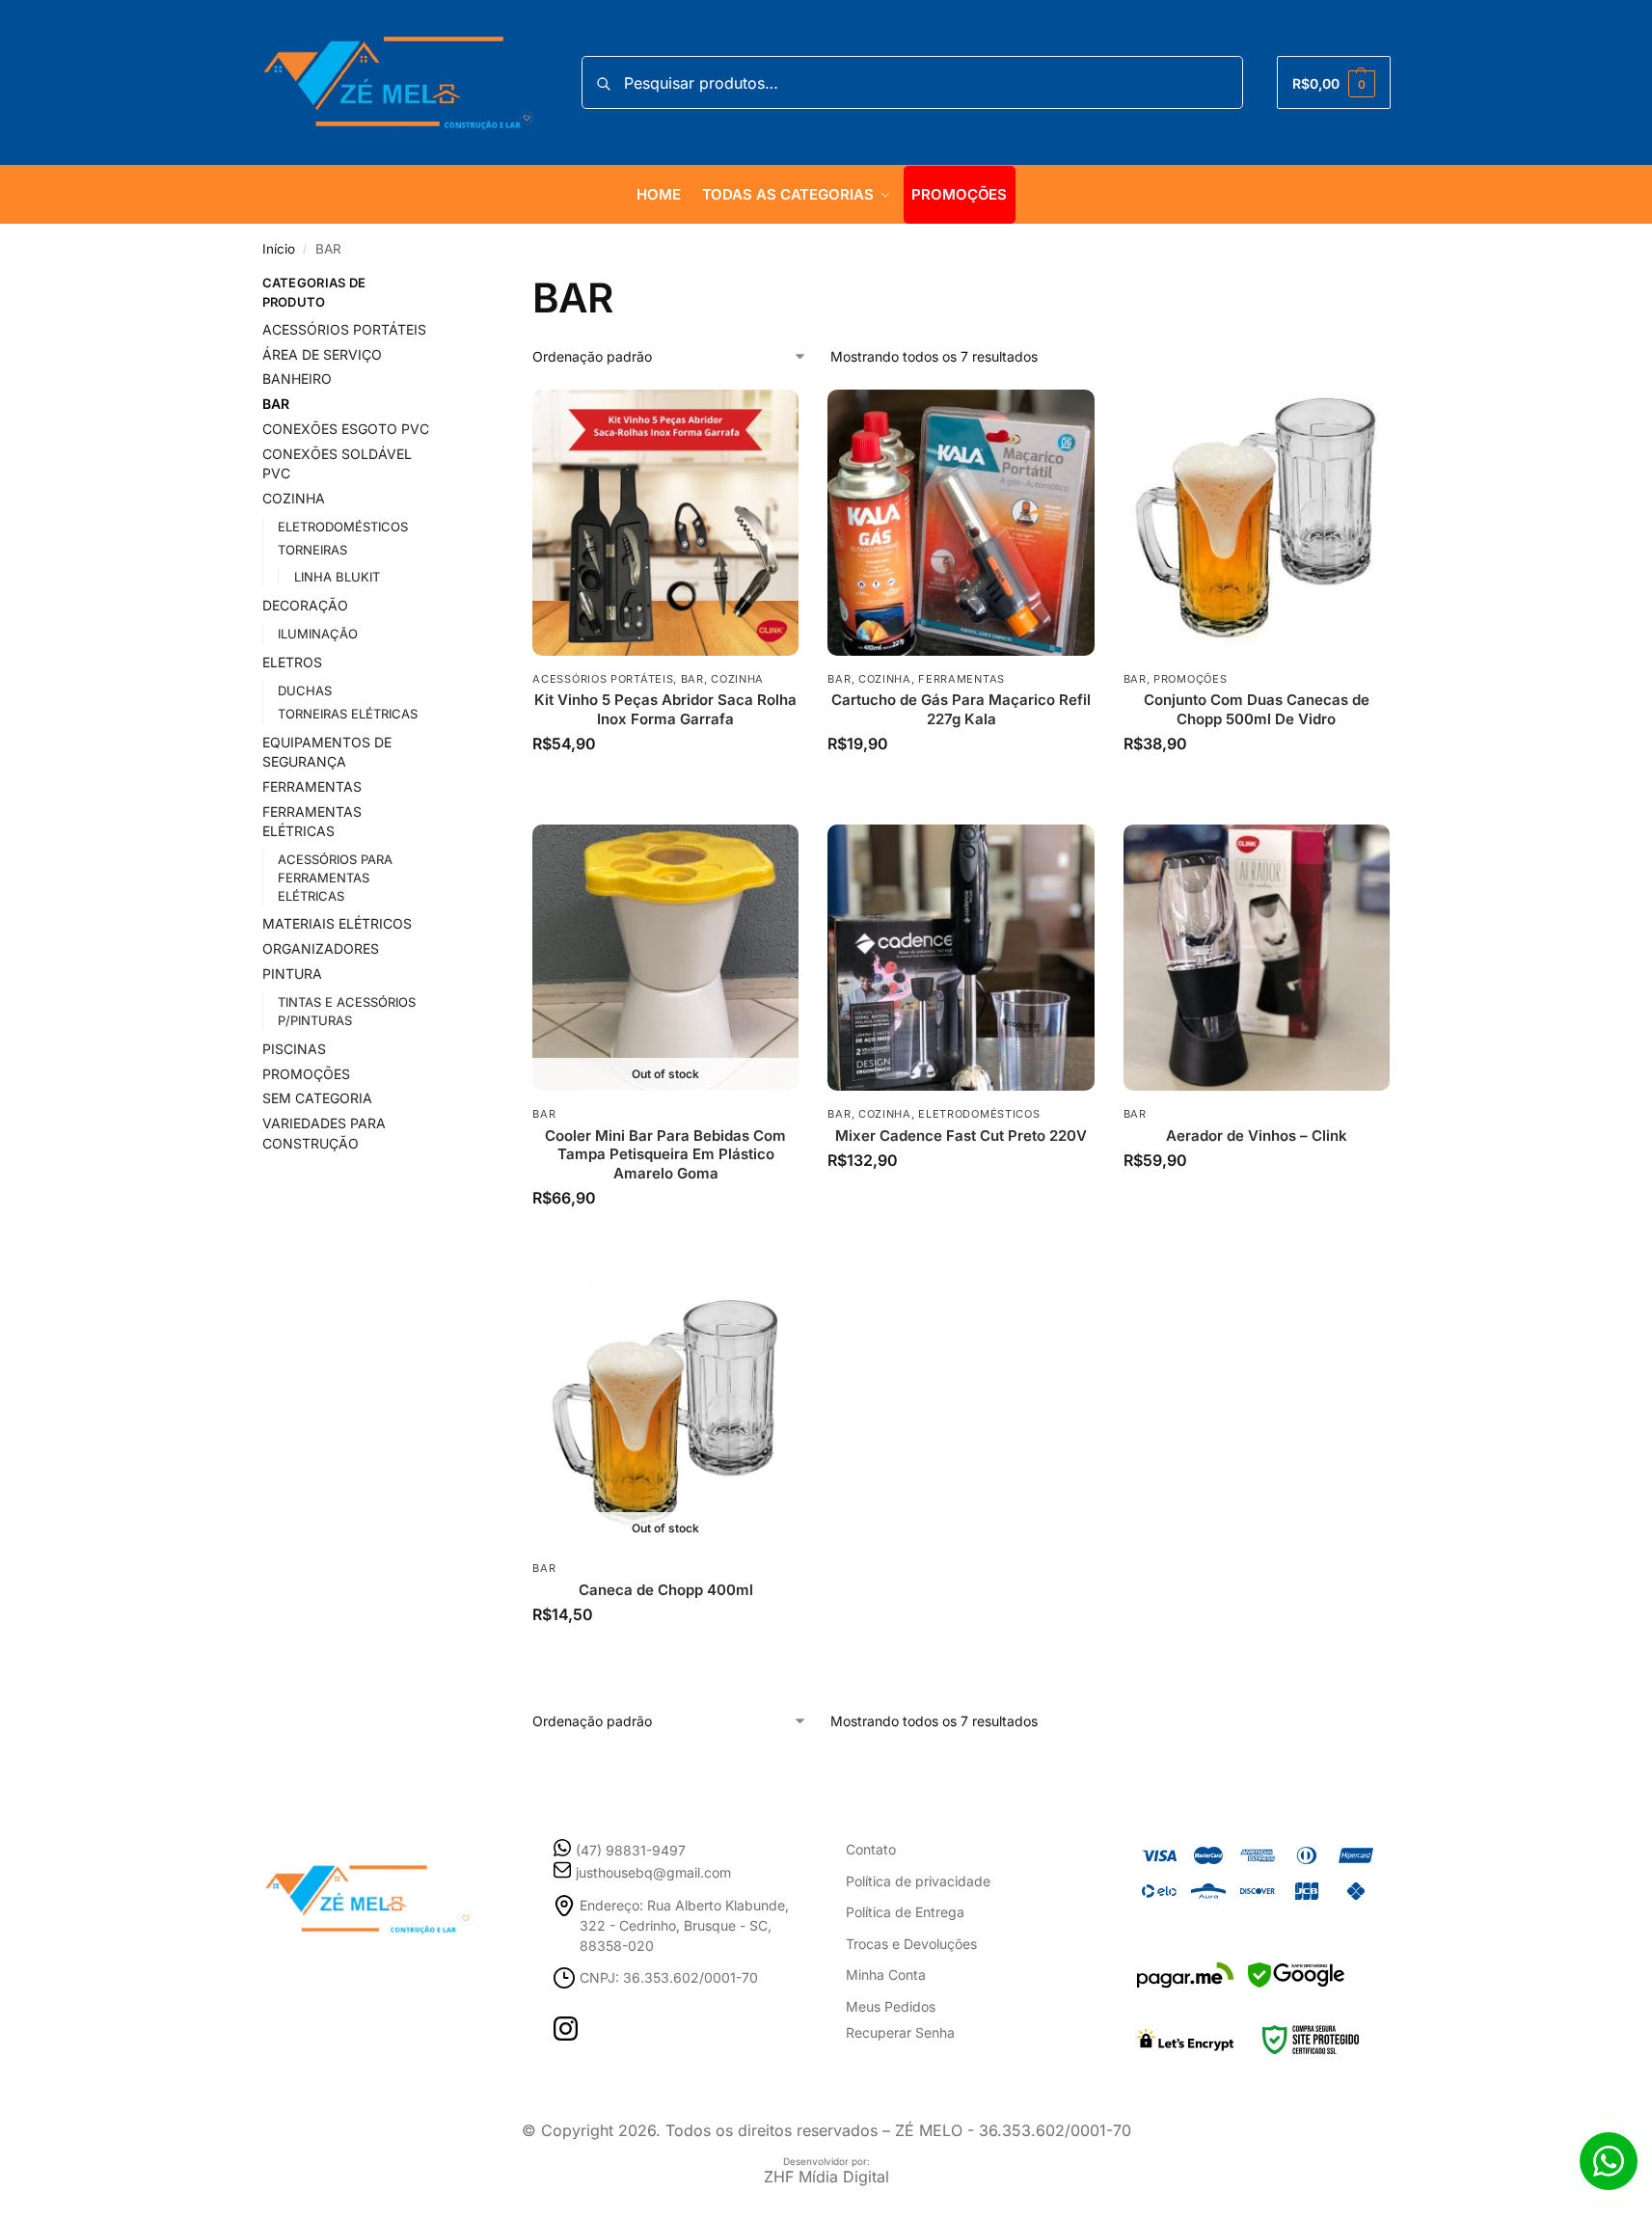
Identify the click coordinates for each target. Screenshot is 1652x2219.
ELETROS (292, 662)
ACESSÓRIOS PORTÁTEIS (603, 679)
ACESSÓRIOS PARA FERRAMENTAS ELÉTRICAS (335, 878)
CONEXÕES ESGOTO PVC (346, 429)
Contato (871, 1849)
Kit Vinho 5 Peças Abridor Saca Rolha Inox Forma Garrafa (665, 709)
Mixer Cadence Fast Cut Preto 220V (961, 1136)
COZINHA (737, 679)
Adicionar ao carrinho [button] (666, 774)
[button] (1333, 82)
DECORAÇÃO (305, 605)
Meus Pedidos (891, 2006)
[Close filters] (459, 285)
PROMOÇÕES (1190, 679)
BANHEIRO (297, 379)
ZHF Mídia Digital (826, 2177)
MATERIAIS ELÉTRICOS (337, 923)
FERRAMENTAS (961, 679)
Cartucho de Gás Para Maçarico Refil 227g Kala (961, 709)
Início (279, 249)
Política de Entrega (905, 1912)
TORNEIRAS (312, 550)
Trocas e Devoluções (911, 1944)
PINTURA (292, 974)
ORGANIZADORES (321, 948)
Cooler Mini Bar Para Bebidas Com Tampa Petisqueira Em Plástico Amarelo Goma (665, 1154)
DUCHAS (305, 690)
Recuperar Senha (900, 2032)
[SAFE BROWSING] (1296, 1987)
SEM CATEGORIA (317, 1098)
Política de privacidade (918, 1881)
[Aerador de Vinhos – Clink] (1257, 958)
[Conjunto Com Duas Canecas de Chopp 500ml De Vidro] (1257, 523)
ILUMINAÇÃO (318, 634)
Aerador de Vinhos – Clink (1257, 1136)
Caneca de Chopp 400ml (666, 1590)
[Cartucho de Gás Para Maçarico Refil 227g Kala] (961, 523)
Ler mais (666, 1228)
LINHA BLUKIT (337, 577)
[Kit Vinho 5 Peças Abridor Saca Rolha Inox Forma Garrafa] (665, 523)
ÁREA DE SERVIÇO (322, 354)
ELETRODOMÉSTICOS (979, 1114)
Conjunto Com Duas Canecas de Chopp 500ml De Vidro (1257, 709)
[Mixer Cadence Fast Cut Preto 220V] (961, 958)
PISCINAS (294, 1049)
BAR (692, 679)
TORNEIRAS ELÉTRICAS (348, 714)
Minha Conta (886, 1975)
